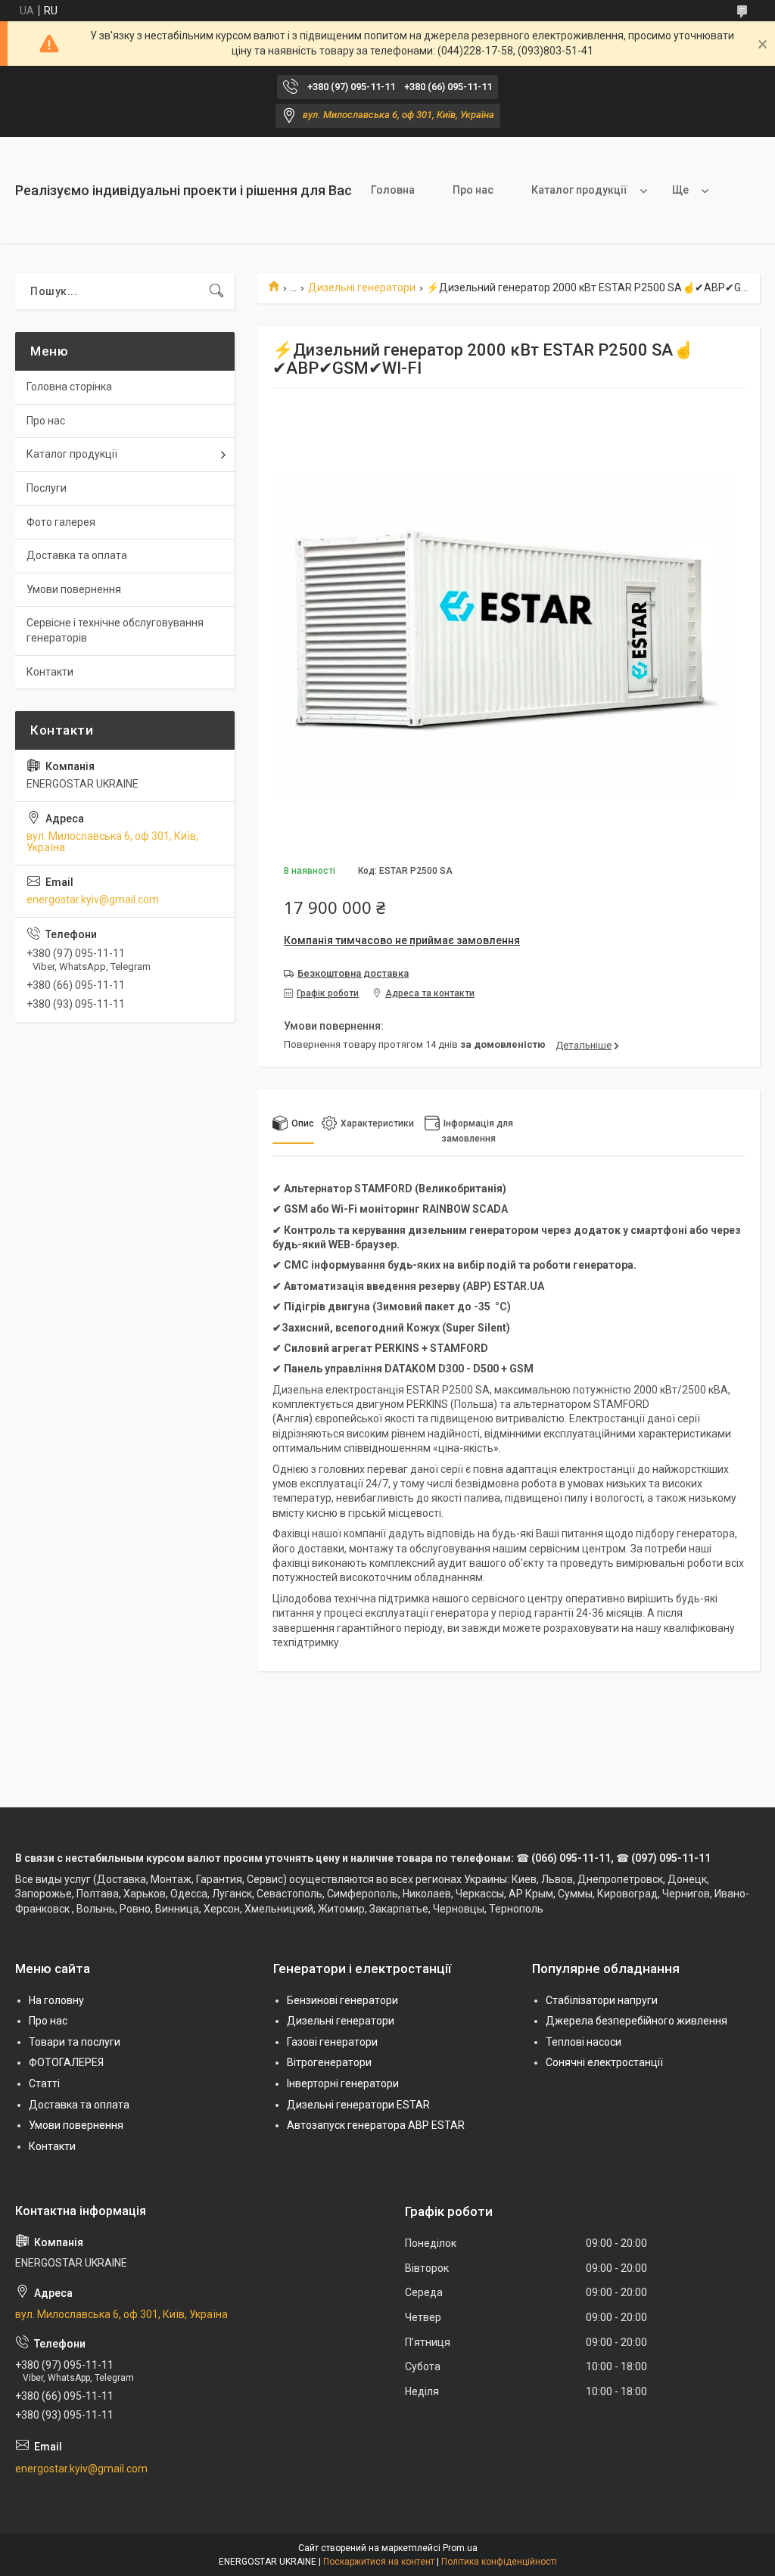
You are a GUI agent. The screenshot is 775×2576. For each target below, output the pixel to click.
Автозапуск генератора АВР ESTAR (376, 2125)
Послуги (47, 488)
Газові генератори (332, 2042)
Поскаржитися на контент (379, 2562)
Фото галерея (61, 522)
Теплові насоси (584, 2042)
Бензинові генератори (342, 2000)
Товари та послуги (75, 2042)
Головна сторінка (69, 387)
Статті (44, 2083)
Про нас (473, 190)
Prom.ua (460, 2548)
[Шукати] (216, 291)
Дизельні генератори (362, 287)
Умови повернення (74, 589)
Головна (393, 190)
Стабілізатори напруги (602, 2000)
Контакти (50, 672)
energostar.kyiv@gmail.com (93, 900)
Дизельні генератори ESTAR (358, 2105)
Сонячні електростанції (604, 2062)
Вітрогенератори (329, 2062)
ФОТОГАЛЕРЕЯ (66, 2062)
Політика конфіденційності (499, 2562)
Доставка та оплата (77, 555)
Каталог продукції (579, 190)
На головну (56, 2000)
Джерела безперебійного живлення (636, 2021)
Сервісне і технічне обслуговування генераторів (115, 630)
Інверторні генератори (343, 2083)
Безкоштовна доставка (353, 973)
